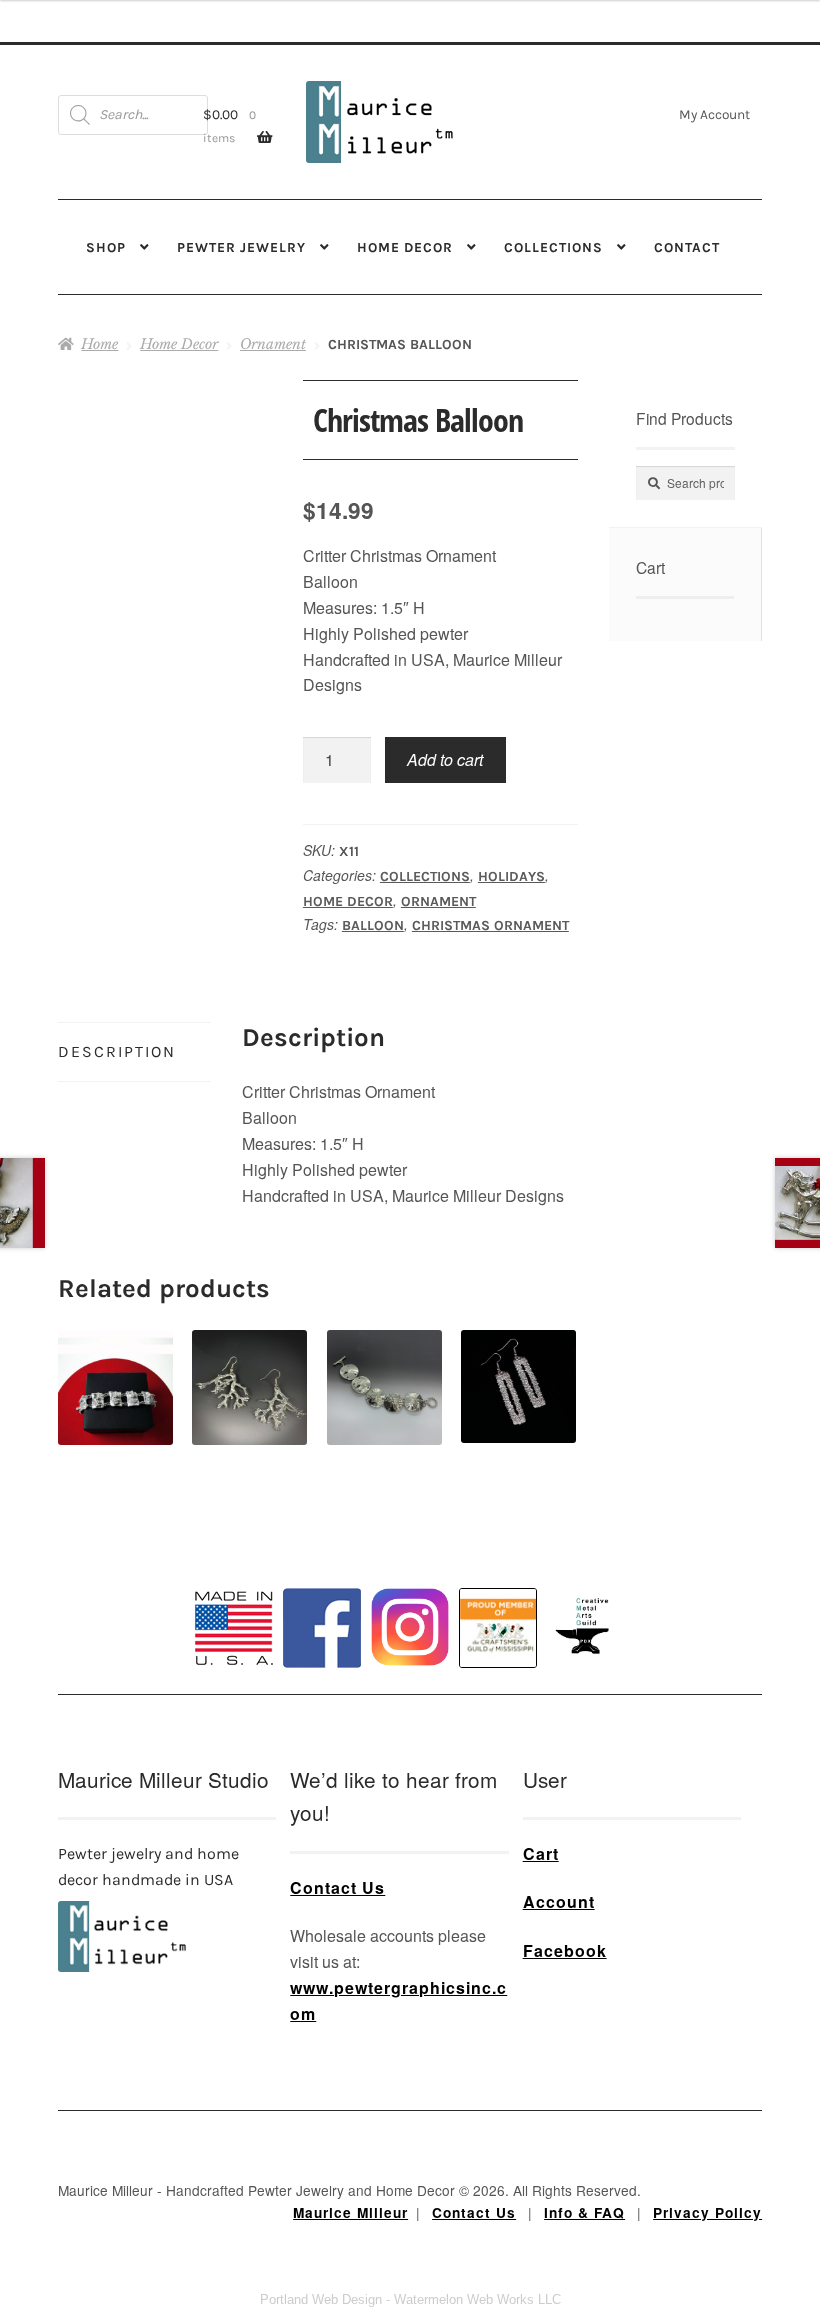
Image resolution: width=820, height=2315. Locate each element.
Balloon (373, 925)
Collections (553, 247)
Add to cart (445, 759)
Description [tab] (117, 1051)
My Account (714, 114)
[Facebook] (322, 1628)
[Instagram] (410, 1627)
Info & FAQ (584, 2212)
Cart (541, 1853)
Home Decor (405, 247)
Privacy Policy (707, 2212)
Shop (106, 247)
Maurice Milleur (350, 2212)
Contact (687, 247)
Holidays (511, 876)
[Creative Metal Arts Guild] (586, 1627)
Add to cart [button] (115, 1364)
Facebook (565, 1950)
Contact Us (337, 1887)
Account (559, 1901)
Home (99, 344)
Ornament (273, 344)
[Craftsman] (498, 1628)
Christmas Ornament (490, 925)
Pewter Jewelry (241, 247)
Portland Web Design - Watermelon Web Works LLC (410, 2299)
